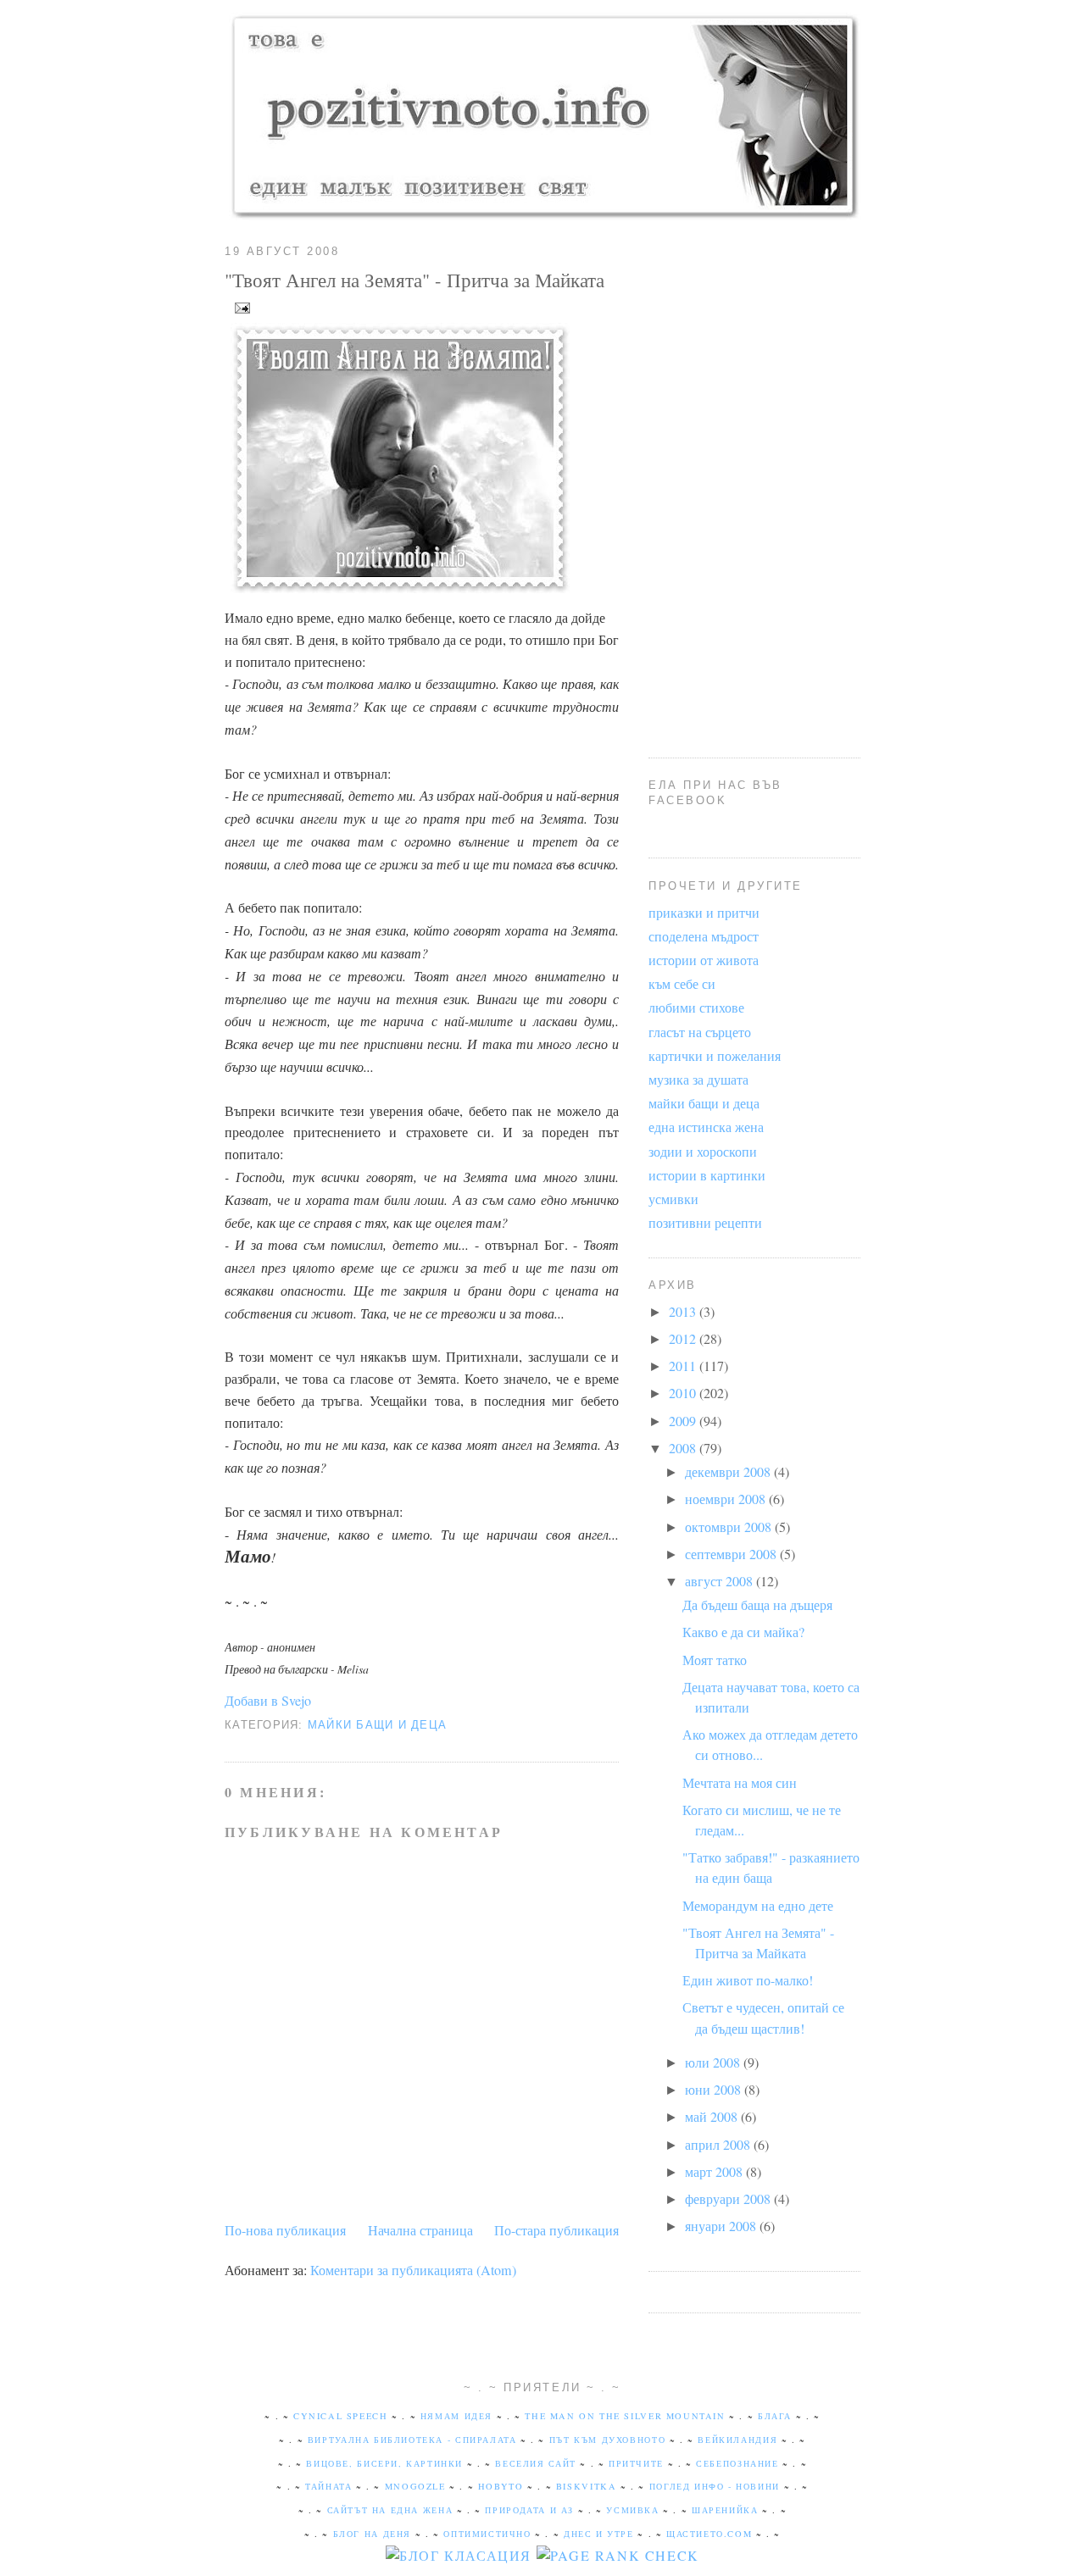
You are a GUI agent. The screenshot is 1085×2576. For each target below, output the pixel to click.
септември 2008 (732, 1554)
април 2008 (719, 2145)
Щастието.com (709, 2534)
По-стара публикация (556, 2230)
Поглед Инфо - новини (715, 2486)
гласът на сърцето (700, 1032)
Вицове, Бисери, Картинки (384, 2463)
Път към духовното (607, 2440)
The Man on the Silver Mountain (625, 2416)
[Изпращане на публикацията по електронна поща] (239, 306)
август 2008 (721, 1581)
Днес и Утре (599, 2534)
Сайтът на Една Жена (390, 2510)
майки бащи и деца (377, 1725)
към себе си (682, 984)
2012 (684, 1339)
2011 (684, 1366)
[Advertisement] (754, 483)
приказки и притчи (704, 913)
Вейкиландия (737, 2440)
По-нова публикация (285, 2230)
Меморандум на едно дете (758, 1906)
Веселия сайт (535, 2463)
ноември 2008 (727, 1499)
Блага (775, 2416)
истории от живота (704, 960)
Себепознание (737, 2463)
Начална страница (420, 2230)
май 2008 (713, 2117)
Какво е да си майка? (743, 1632)
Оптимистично (487, 2534)
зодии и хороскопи (703, 1152)
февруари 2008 (729, 2199)
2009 (684, 1421)
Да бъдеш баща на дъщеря (757, 1605)
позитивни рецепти (705, 1223)
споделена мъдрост (704, 936)
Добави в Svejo (268, 1701)
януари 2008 (722, 2226)
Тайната (328, 2486)
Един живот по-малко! (748, 1980)
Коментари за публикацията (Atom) (413, 2270)
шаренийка (725, 2510)
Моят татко (715, 1660)
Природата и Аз (529, 2510)
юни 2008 (715, 2090)
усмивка (632, 2510)
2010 (684, 1393)
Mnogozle (415, 2486)
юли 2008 (714, 2062)
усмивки (673, 1199)
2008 (684, 1448)
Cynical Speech (341, 2416)
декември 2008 (729, 1472)
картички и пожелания (715, 1056)
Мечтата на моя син (740, 1783)
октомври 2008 (730, 1527)
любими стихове (696, 1008)
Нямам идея (456, 2416)
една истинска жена (706, 1127)
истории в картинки (707, 1175)
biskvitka (587, 2486)
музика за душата (698, 1080)
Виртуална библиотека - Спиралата (412, 2440)
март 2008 (715, 2172)
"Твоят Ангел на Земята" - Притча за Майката (415, 280)
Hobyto (501, 2486)
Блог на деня (372, 2534)
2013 (684, 1312)
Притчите (636, 2463)
